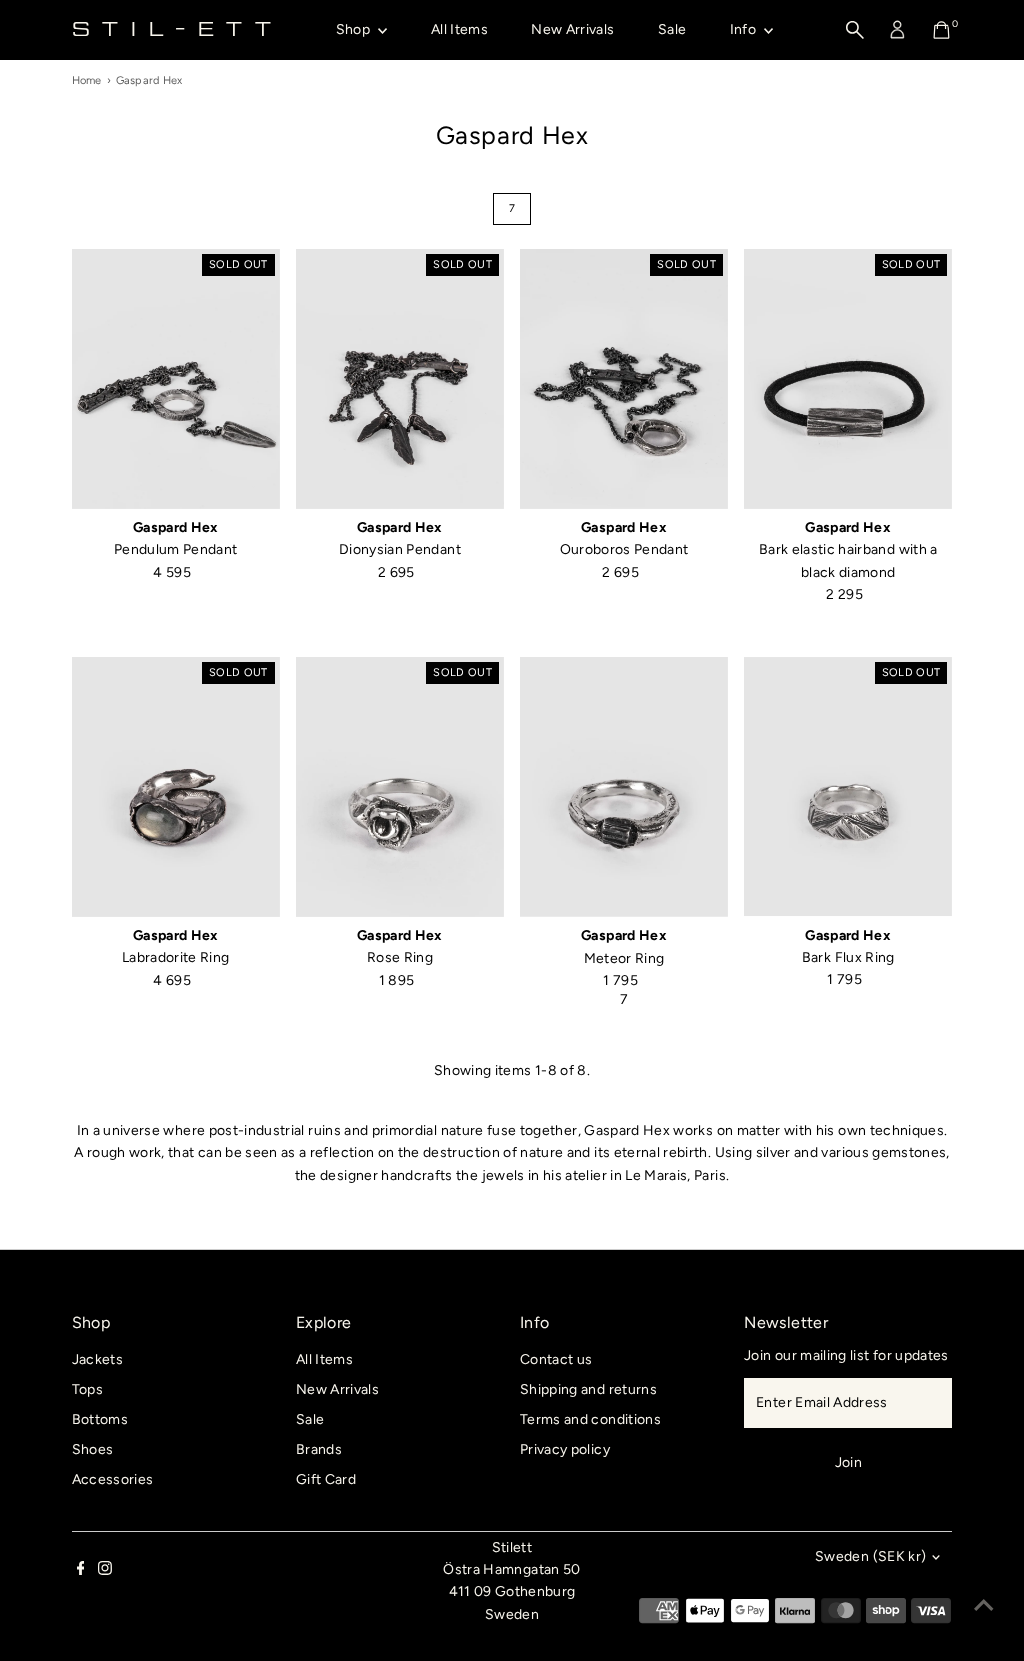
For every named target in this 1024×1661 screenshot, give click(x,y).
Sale (672, 29)
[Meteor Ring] (624, 787)
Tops (87, 1389)
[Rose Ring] (400, 787)
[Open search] (855, 30)
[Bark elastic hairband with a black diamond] (848, 379)
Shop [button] (355, 29)
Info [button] (745, 29)
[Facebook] (81, 1571)
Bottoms (100, 1419)
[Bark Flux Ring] (848, 787)
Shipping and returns (588, 1389)
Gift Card (326, 1479)
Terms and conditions (590, 1419)
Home (87, 80)
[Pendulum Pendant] (176, 379)
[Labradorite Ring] (176, 787)
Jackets (97, 1359)
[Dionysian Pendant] (400, 379)
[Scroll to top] (984, 1606)
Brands (319, 1449)
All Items (459, 29)
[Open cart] (941, 30)
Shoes (93, 1449)
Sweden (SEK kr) (870, 1556)
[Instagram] (105, 1571)
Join (848, 1462)
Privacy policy (565, 1449)
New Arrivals (572, 29)
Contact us (556, 1359)
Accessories (113, 1479)
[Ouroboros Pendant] (624, 379)
